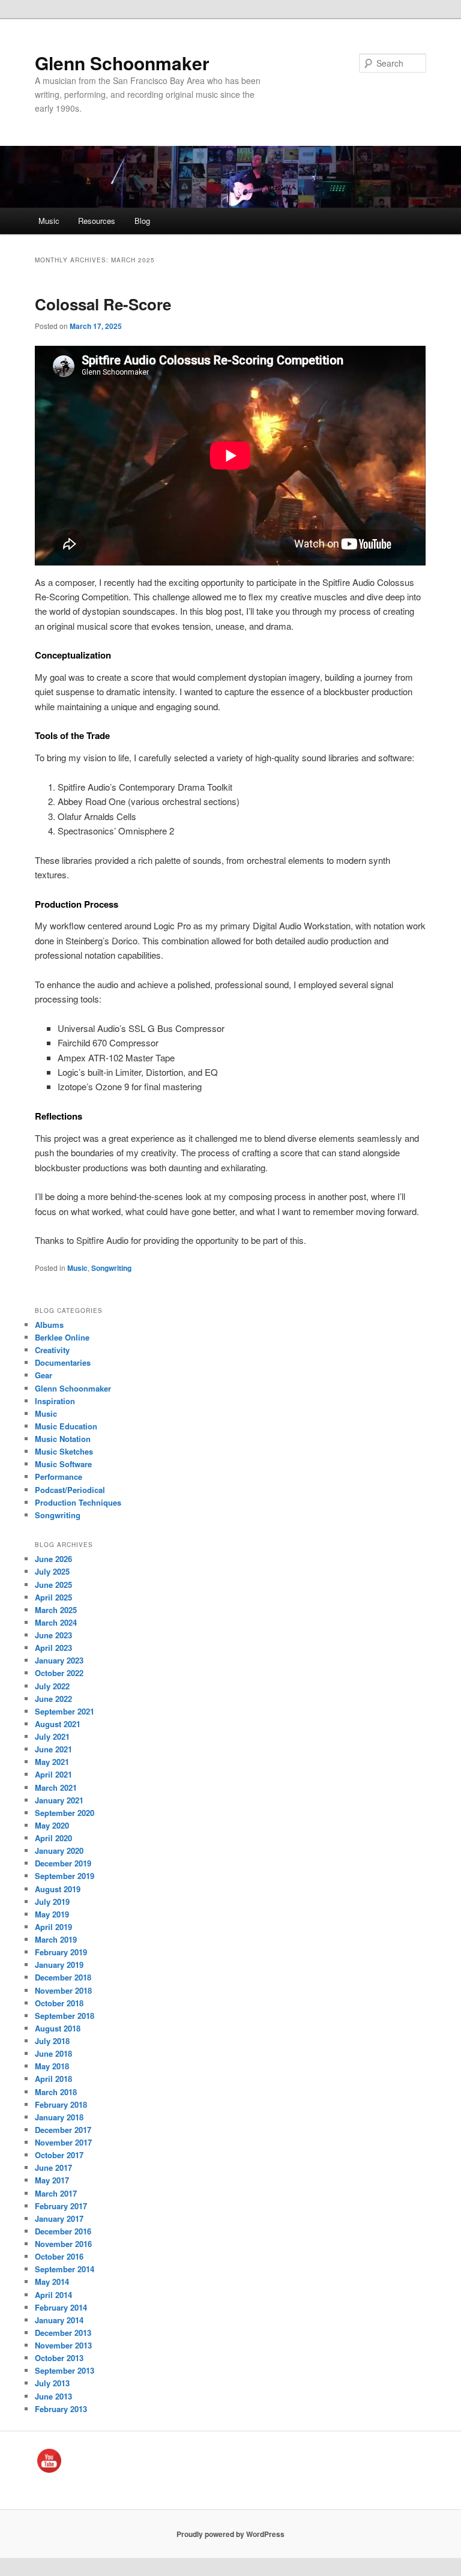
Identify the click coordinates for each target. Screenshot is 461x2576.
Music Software (63, 1464)
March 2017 (56, 2193)
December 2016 (63, 2231)
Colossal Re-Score (103, 304)
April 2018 (53, 2079)
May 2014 (52, 2282)
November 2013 (63, 2345)
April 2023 (53, 1648)
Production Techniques (78, 1502)
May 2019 (52, 1914)
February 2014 (61, 2307)
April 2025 (53, 1597)
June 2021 (53, 1749)
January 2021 (59, 1800)
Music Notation (63, 1439)
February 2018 (61, 2104)
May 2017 (52, 2180)
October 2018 (59, 2003)
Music (49, 221)
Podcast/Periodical (70, 1490)
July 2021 (52, 1736)
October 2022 (59, 1673)
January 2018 (59, 2117)
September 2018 (65, 2016)
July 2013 (52, 2383)
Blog (142, 221)
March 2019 (56, 1939)
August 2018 (58, 2028)
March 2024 (56, 1622)
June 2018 (53, 2053)
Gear (44, 1375)
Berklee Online (62, 1337)
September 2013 (65, 2370)
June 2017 (53, 2167)
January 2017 (59, 2219)
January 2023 (59, 1660)
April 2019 (53, 1927)
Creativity (52, 1350)
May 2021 (52, 1762)
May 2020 (52, 1825)
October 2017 (59, 2155)
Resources (97, 221)
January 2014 (59, 2320)
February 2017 (61, 2206)
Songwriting (111, 1268)
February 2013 (61, 2409)
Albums (49, 1325)
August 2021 (58, 1724)
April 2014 (53, 2295)
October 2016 (59, 2256)
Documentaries (63, 1362)
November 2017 (63, 2142)
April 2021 (53, 1774)
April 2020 (53, 1838)
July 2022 (52, 1686)
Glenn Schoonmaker (122, 63)
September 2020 (65, 1813)
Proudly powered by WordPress (230, 2534)
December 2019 (63, 1863)
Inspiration (55, 1401)
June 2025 (53, 1585)
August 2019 (58, 1889)
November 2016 (63, 2244)
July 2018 (52, 2041)
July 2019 (52, 1902)
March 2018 (56, 2092)
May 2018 (52, 2066)
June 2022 (53, 1699)
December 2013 (63, 2333)
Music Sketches (64, 1451)
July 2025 (52, 1571)
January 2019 (59, 1965)
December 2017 (63, 2130)
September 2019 (65, 1876)
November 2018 (63, 1990)
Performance (59, 1477)
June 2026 (53, 1559)
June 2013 (53, 2396)
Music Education (66, 1426)
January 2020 (59, 1851)
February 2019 (61, 1952)
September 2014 (65, 2269)
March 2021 (56, 1787)
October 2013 (59, 2358)
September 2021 (65, 1711)
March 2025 (56, 1610)
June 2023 (53, 1635)
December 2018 (63, 1977)
